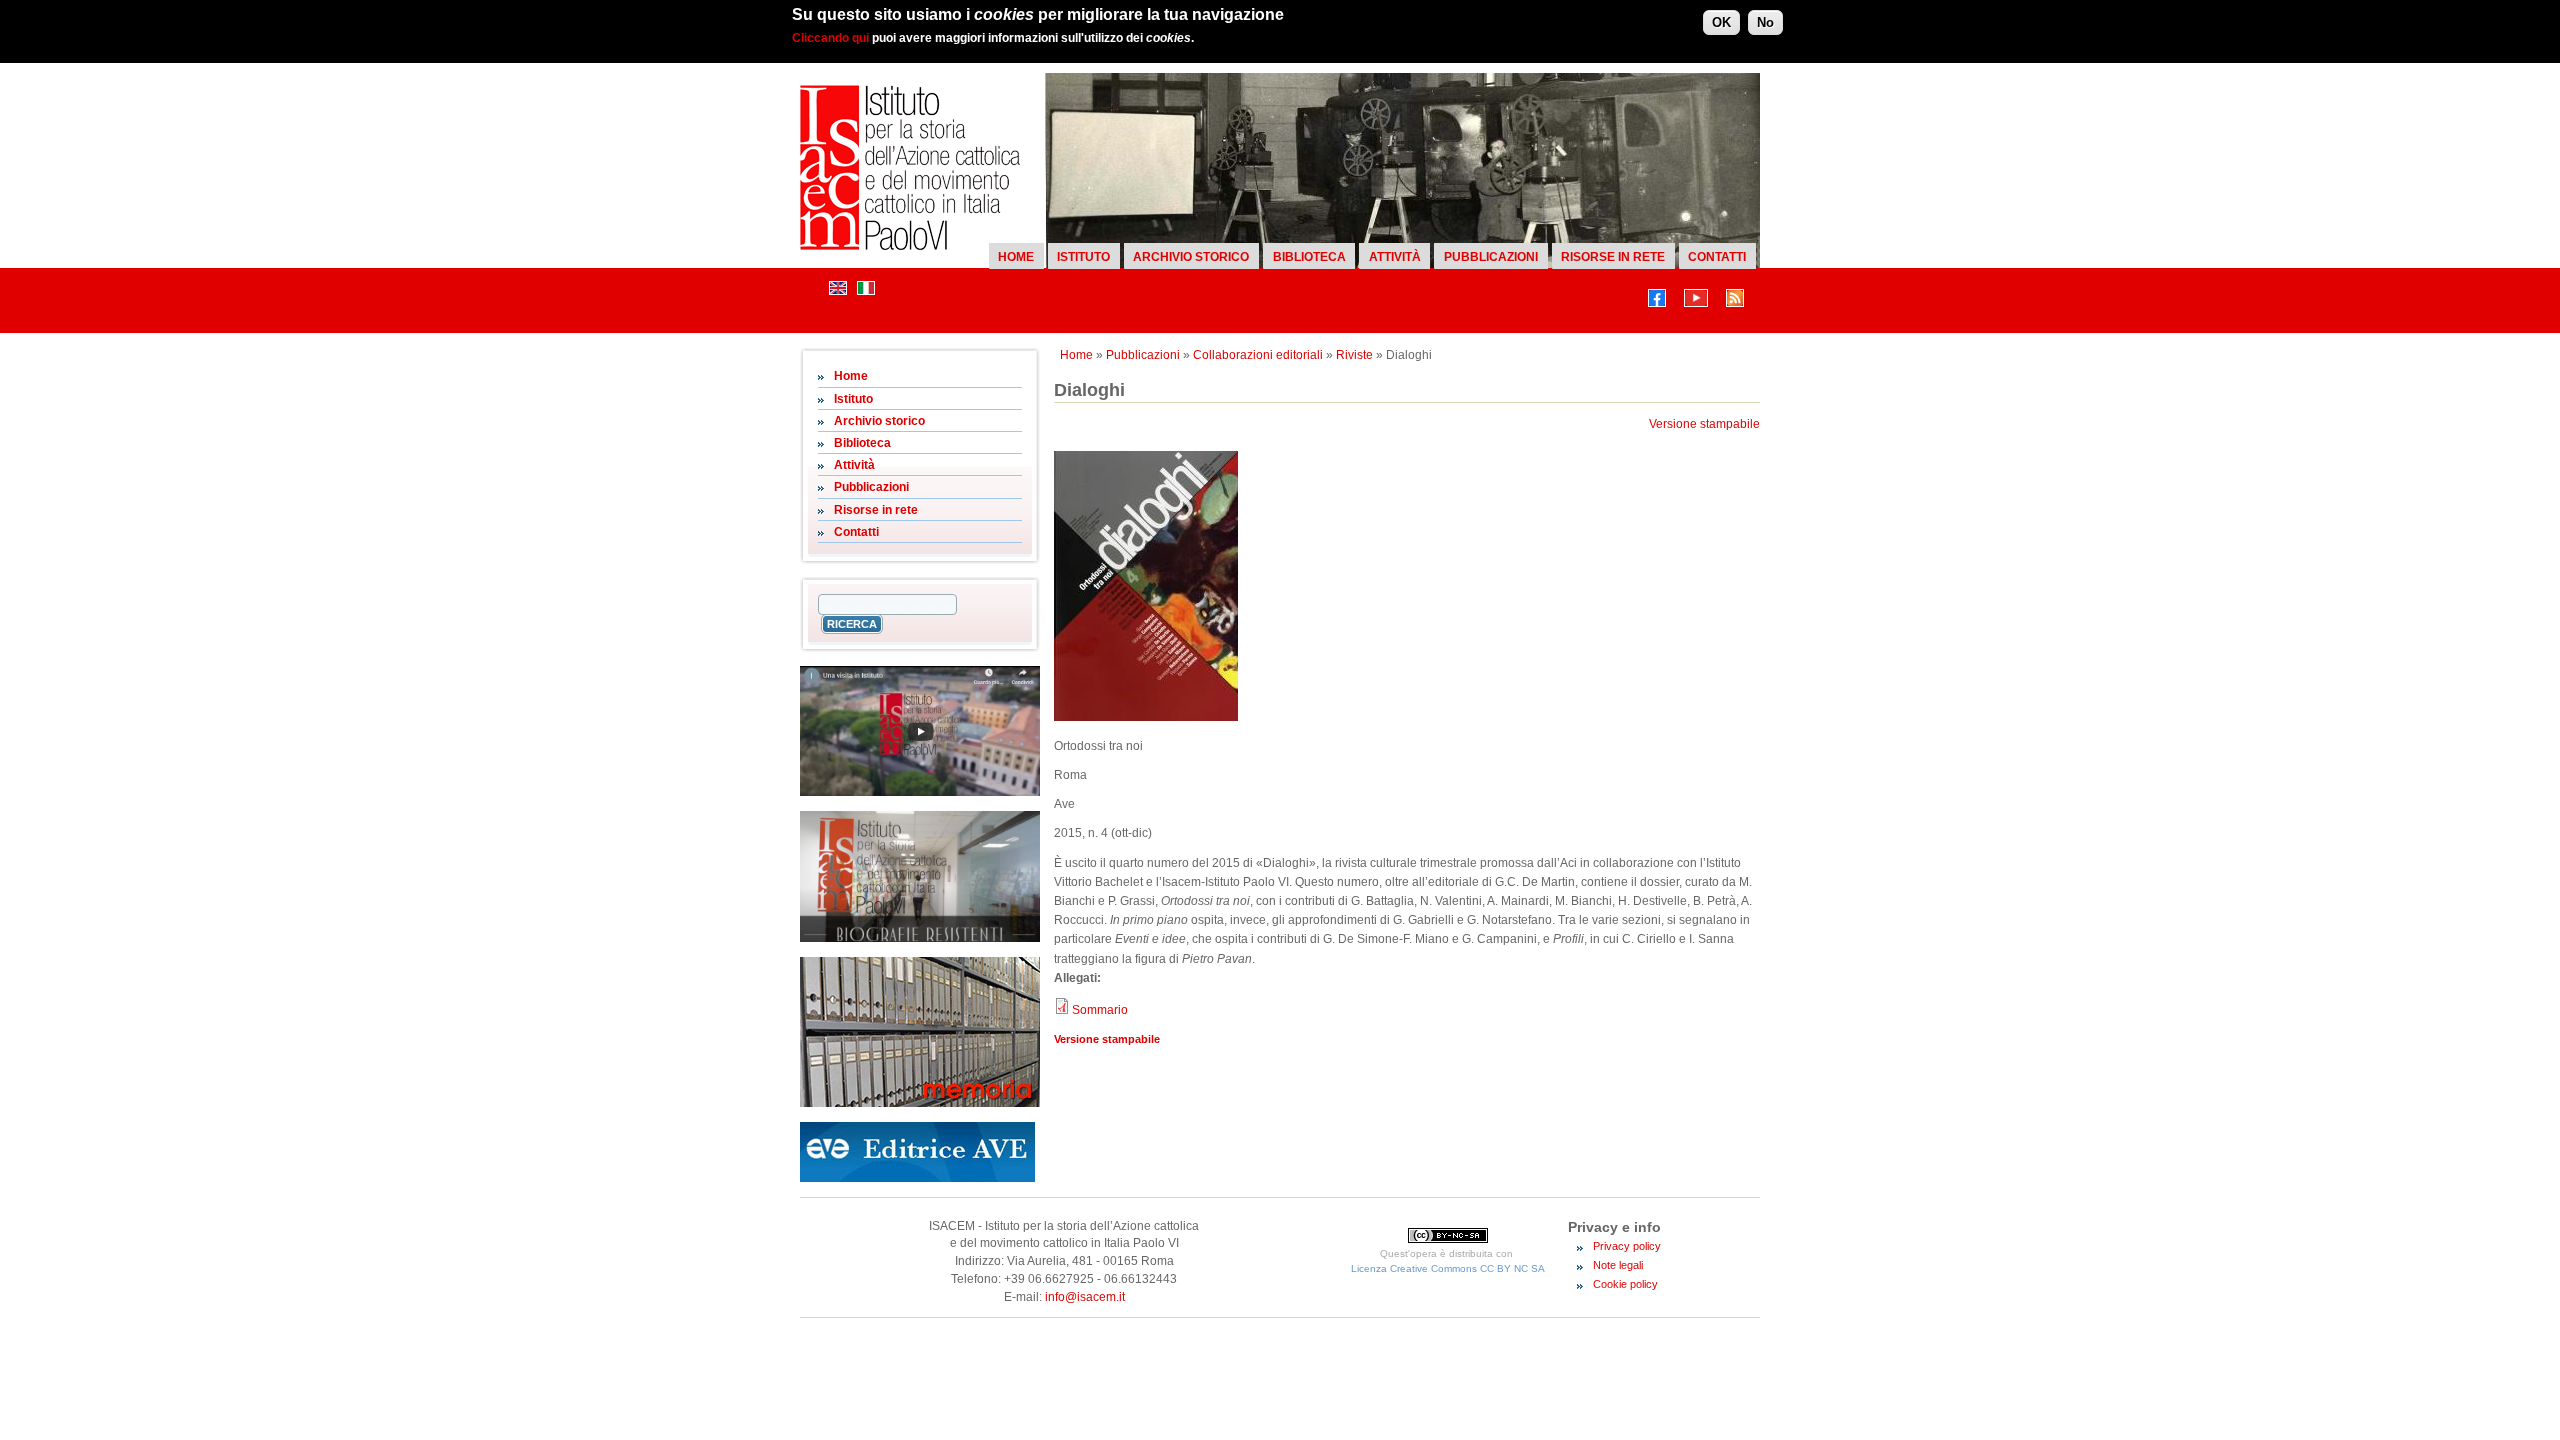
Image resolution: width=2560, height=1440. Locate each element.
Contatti (1717, 257)
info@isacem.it (1085, 1297)
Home (1016, 257)
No (1765, 22)
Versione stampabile (1704, 424)
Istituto (1083, 257)
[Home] (910, 246)
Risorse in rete (1613, 257)
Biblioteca (1309, 257)
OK (1721, 22)
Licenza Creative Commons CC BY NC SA (1448, 1268)
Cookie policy (1625, 1284)
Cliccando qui (830, 38)
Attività (1395, 257)
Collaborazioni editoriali (1258, 355)
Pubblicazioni (1491, 257)
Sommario (1100, 1010)
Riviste (1354, 355)
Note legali (1618, 1265)
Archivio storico (1191, 257)
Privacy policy (1627, 1246)
